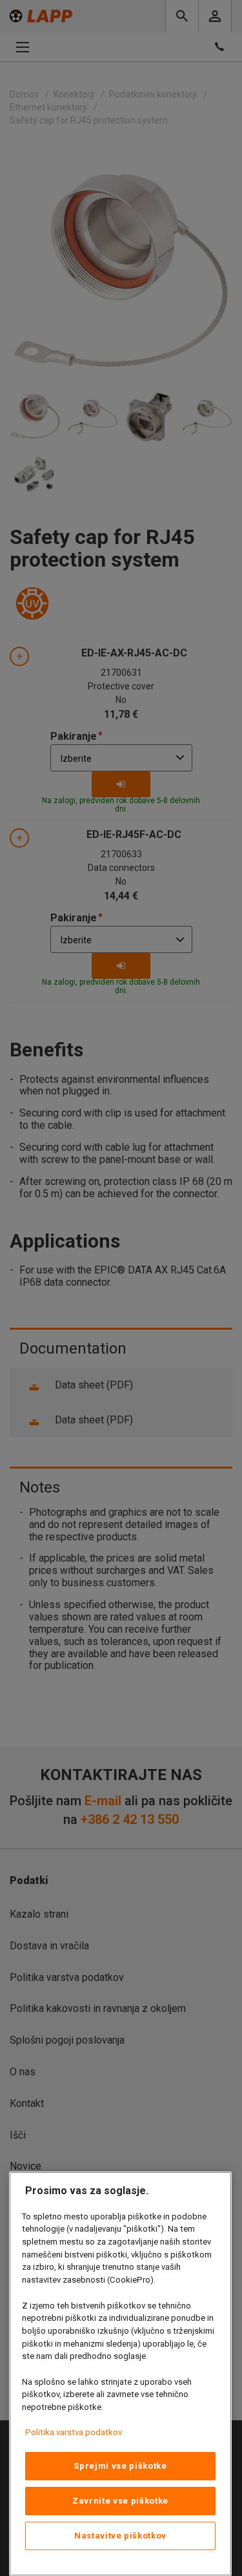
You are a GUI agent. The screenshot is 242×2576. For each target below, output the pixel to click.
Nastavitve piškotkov (120, 2536)
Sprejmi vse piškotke (120, 2466)
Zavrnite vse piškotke (120, 2501)
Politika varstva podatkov (74, 2432)
